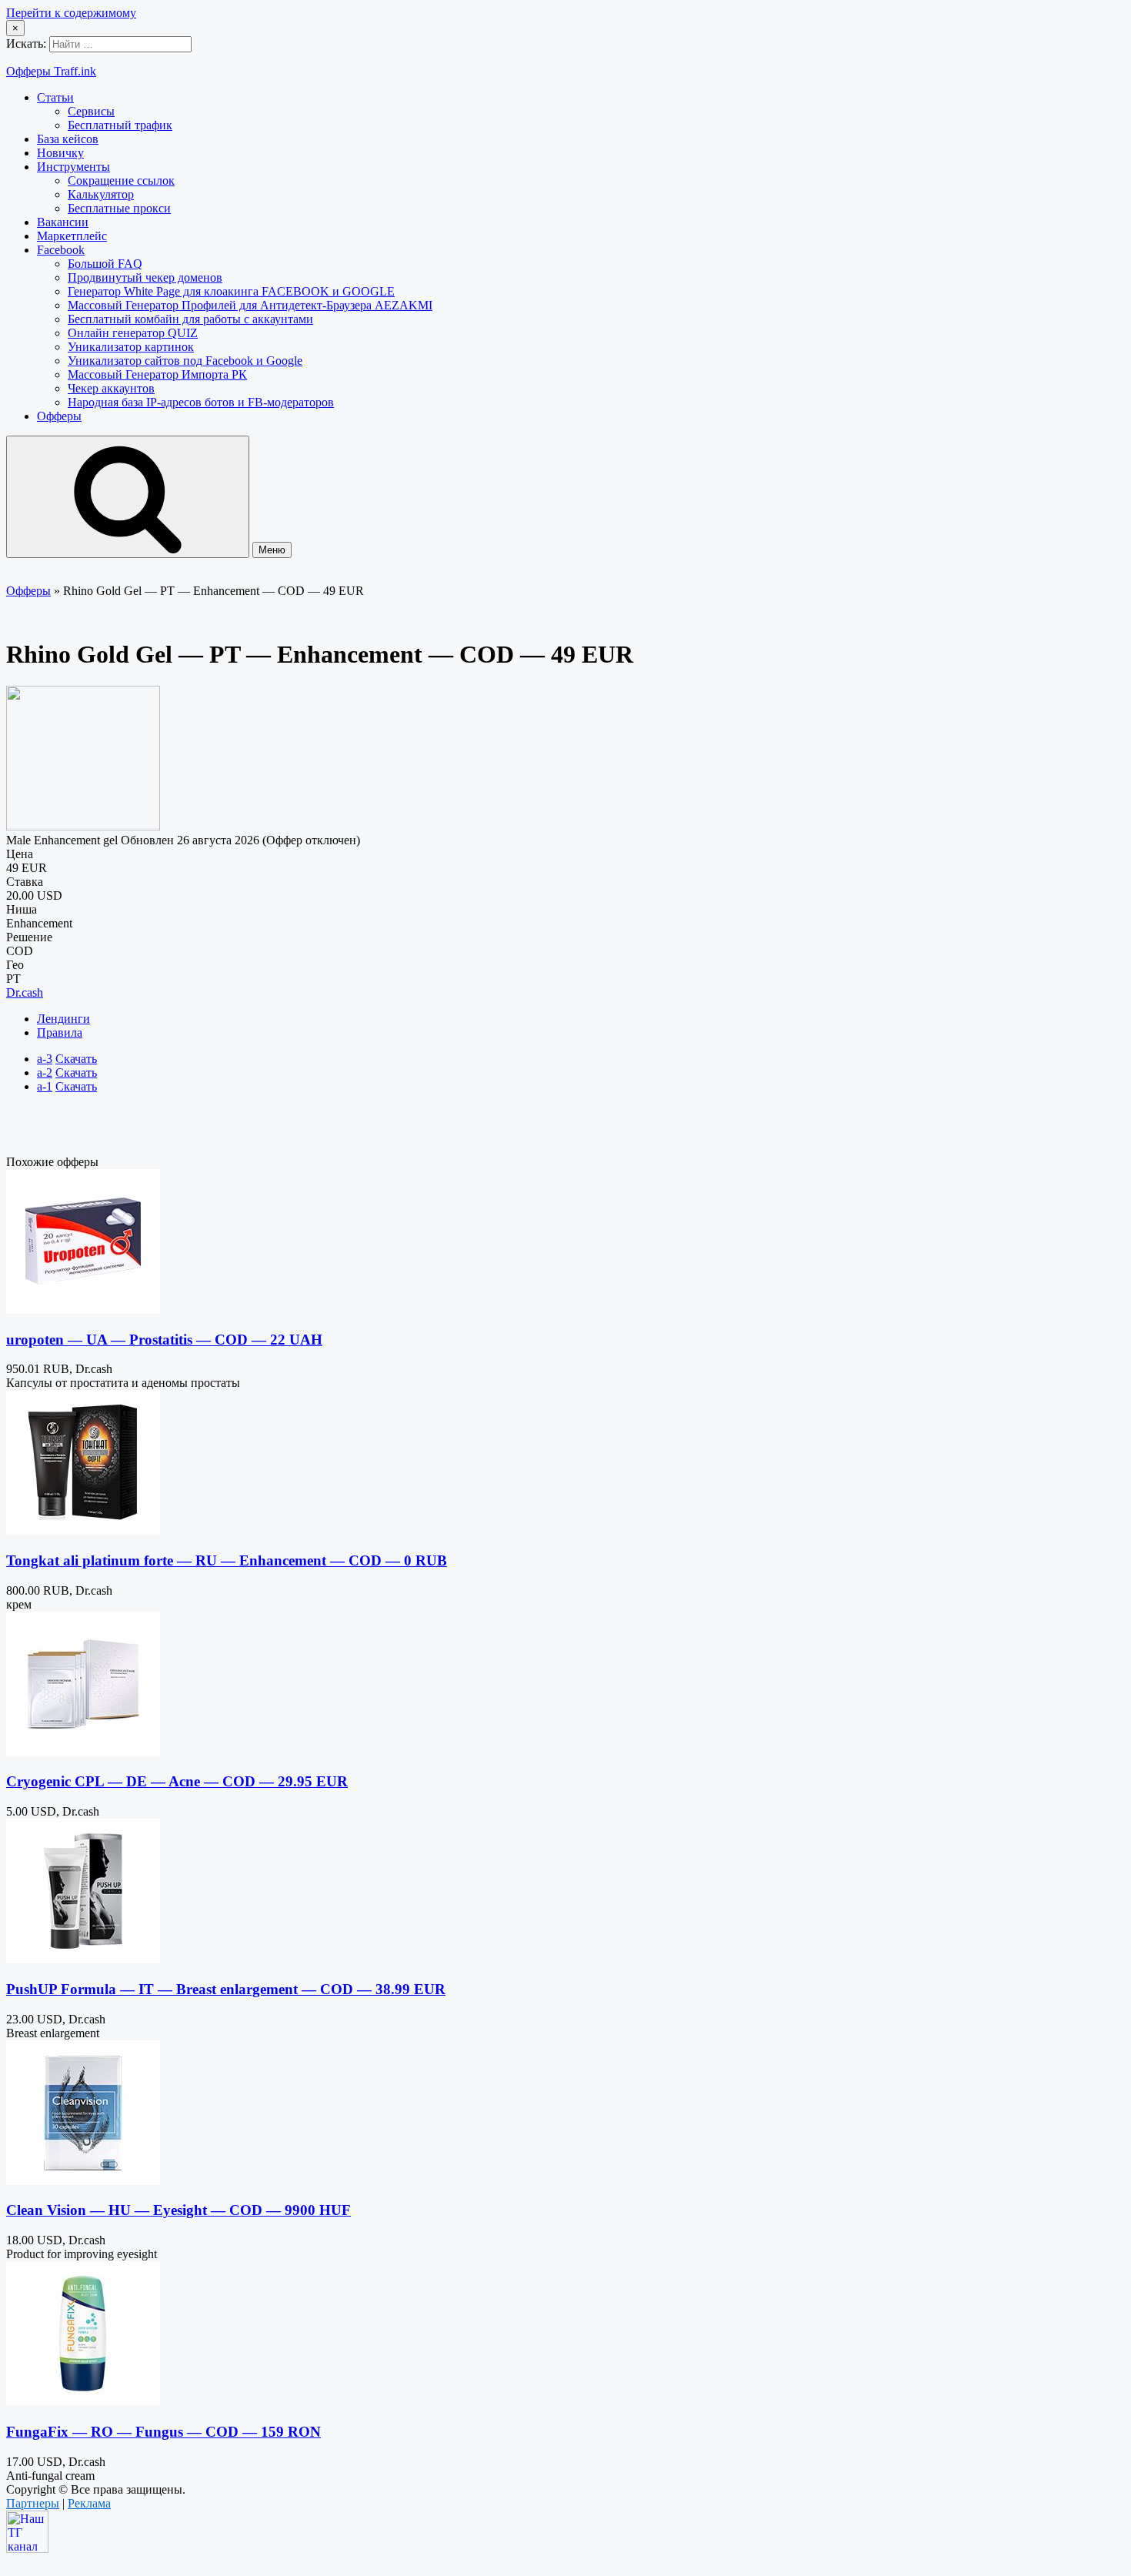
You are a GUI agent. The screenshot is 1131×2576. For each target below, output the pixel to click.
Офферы (59, 416)
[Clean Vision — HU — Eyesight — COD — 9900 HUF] (83, 2181)
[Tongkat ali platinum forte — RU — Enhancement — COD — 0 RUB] (83, 1530)
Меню (272, 550)
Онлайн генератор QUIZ (133, 333)
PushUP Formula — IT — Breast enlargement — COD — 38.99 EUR (226, 1989)
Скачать (76, 1059)
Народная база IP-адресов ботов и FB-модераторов (201, 402)
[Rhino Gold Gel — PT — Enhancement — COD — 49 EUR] (83, 826)
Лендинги (63, 1019)
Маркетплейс (72, 236)
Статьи (55, 97)
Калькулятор (101, 194)
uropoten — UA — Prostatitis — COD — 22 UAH (164, 1340)
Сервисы (91, 111)
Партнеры (33, 2503)
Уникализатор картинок (131, 347)
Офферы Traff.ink (51, 71)
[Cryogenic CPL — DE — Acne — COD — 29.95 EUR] (83, 1752)
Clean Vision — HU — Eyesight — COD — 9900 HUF (178, 2210)
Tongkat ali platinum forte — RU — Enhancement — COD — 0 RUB (227, 1560)
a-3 (45, 1059)
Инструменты (73, 167)
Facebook (61, 250)
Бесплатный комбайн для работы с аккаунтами (190, 319)
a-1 (45, 1086)
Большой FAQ (105, 264)
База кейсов (68, 139)
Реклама (89, 2503)
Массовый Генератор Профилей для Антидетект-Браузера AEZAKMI (250, 305)
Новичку (60, 153)
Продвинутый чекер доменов (145, 277)
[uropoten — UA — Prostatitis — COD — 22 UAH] (83, 1310)
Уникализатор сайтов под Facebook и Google (185, 361)
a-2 (45, 1072)
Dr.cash (25, 992)
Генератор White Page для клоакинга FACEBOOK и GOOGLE (231, 291)
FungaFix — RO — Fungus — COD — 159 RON (163, 2432)
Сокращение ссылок (121, 180)
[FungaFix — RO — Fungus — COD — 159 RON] (83, 2402)
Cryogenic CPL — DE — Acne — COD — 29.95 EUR (177, 1781)
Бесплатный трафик (120, 125)
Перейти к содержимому (71, 13)
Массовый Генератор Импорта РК (157, 374)
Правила (60, 1032)
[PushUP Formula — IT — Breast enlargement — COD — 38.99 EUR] (83, 1959)
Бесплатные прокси (119, 208)
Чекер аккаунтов (111, 388)
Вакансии (63, 222)
